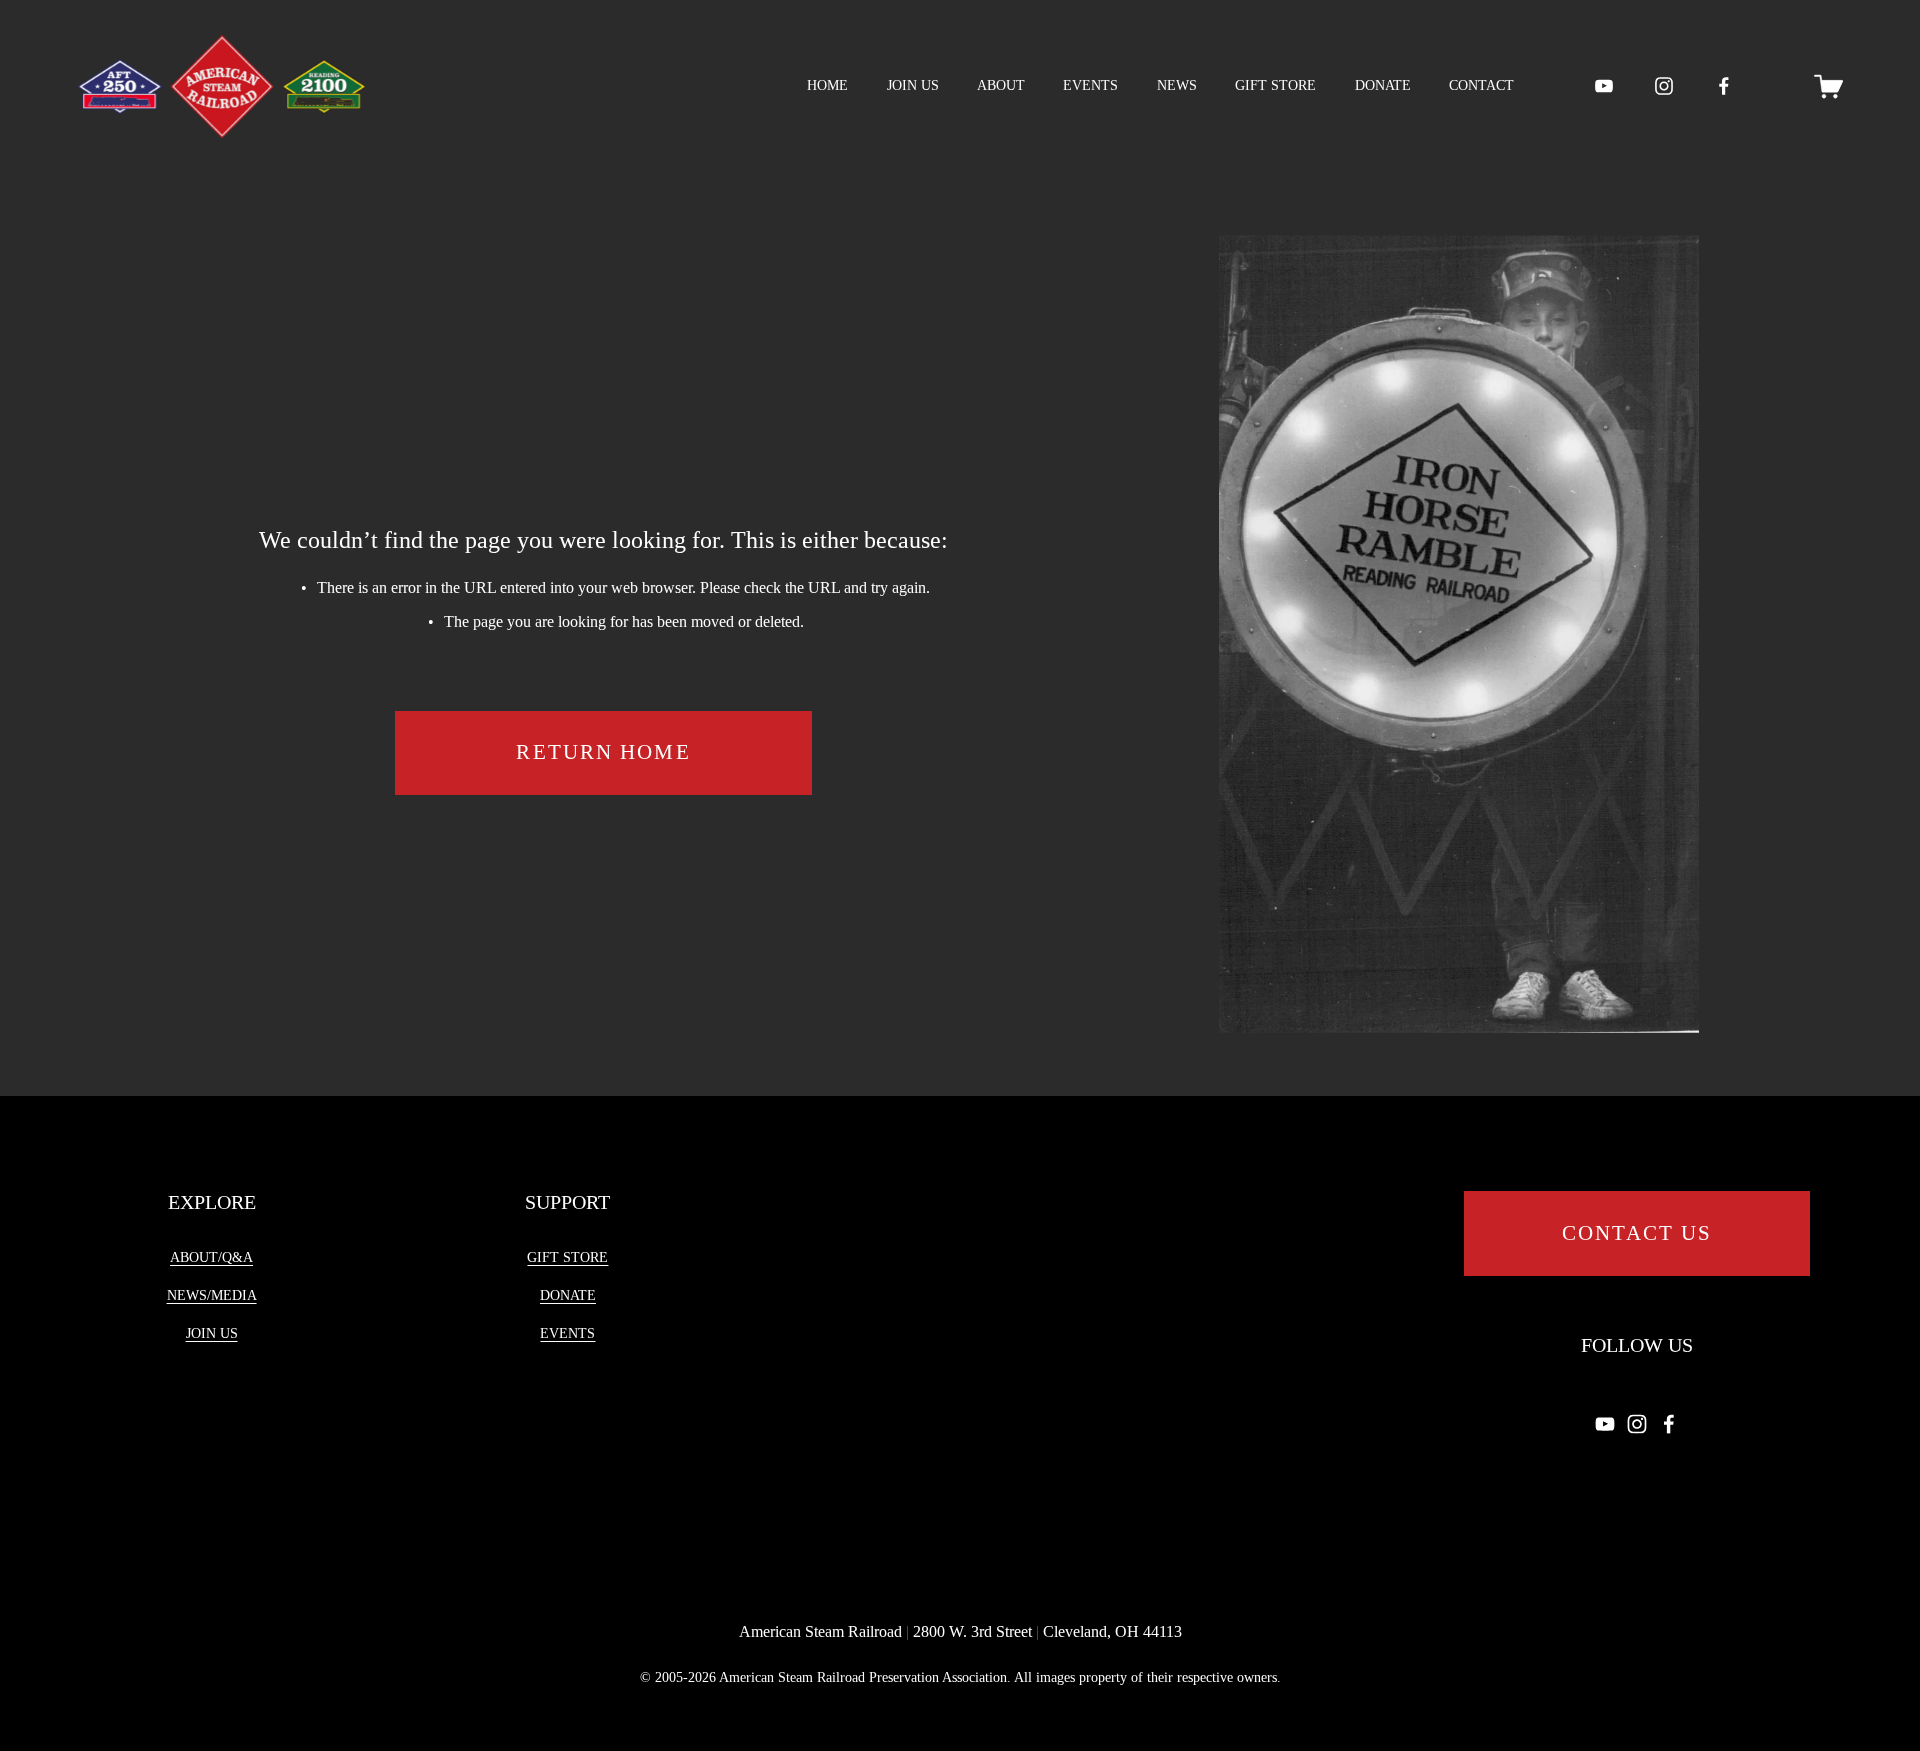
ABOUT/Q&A (211, 1257)
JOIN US (913, 85)
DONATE (1383, 85)
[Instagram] (1664, 86)
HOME (827, 85)
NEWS (1177, 85)
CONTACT (1481, 85)
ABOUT (1001, 85)
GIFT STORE (1275, 85)
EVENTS (1090, 85)
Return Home (603, 752)
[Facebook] (1724, 86)
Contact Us (1637, 1233)
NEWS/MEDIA (212, 1295)
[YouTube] (1604, 86)
